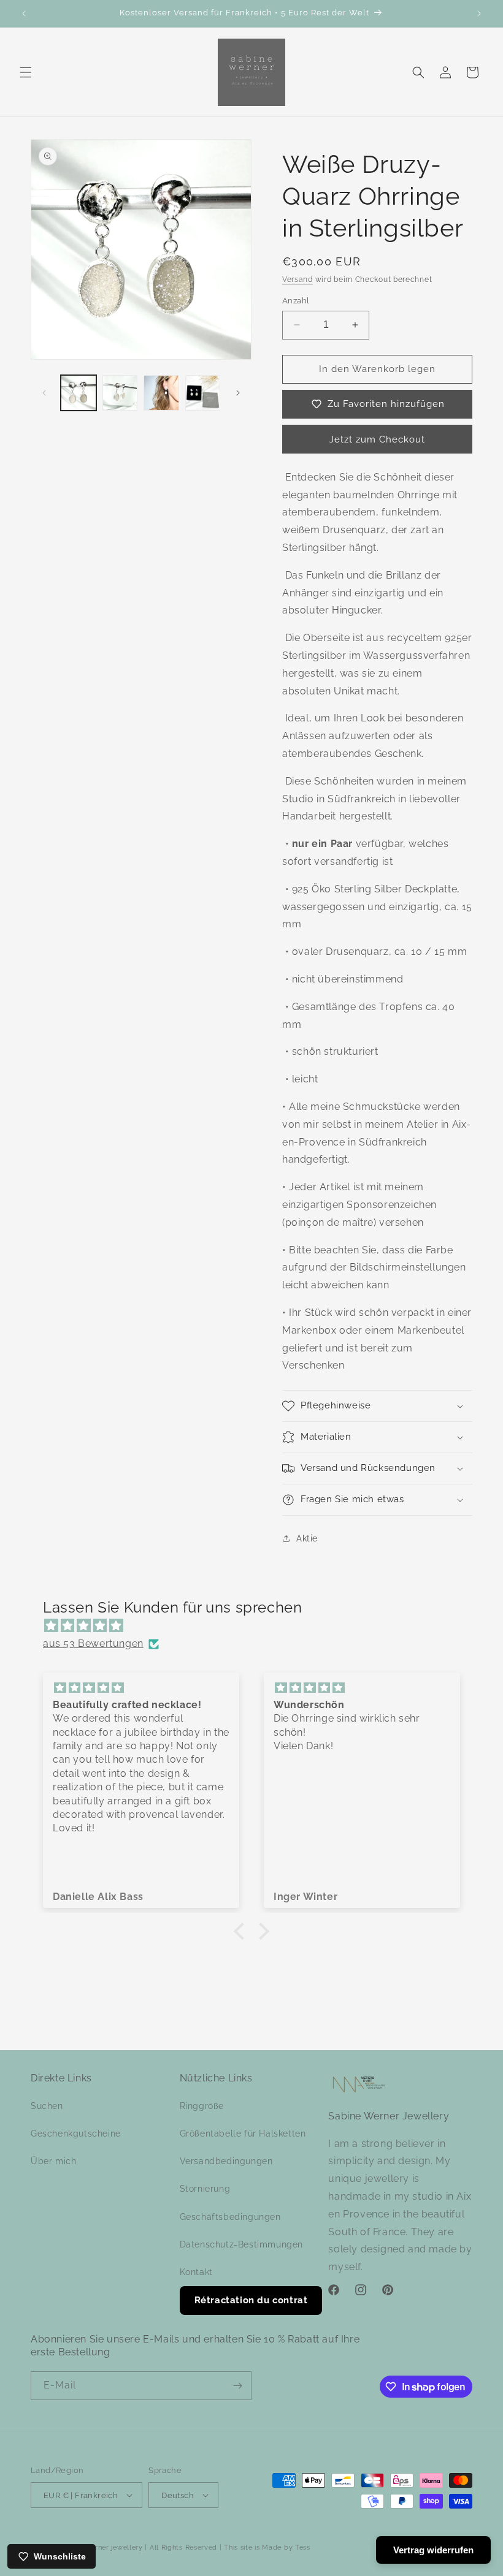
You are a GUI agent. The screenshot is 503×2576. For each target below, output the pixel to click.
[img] (258, 1626)
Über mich (53, 2161)
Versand (298, 279)
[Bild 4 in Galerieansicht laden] (203, 393)
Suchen (47, 2106)
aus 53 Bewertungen (93, 1643)
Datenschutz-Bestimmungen (241, 2244)
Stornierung (205, 2189)
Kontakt (196, 2272)
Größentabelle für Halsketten (243, 2133)
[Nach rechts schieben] (238, 393)
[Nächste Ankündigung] (479, 13)
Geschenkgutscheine (76, 2133)
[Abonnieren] (237, 2386)
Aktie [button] (307, 1538)
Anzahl (296, 301)
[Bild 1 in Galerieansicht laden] (79, 393)
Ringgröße (202, 2106)
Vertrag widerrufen (433, 2550)
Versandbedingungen (226, 2161)
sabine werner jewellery (102, 2548)
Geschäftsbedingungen (230, 2217)
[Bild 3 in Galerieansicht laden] (161, 393)
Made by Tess (286, 2548)
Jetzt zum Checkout (377, 439)
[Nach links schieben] (44, 393)
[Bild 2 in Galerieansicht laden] (120, 393)
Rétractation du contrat (251, 2300)
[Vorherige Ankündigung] (24, 13)
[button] (26, 72)
